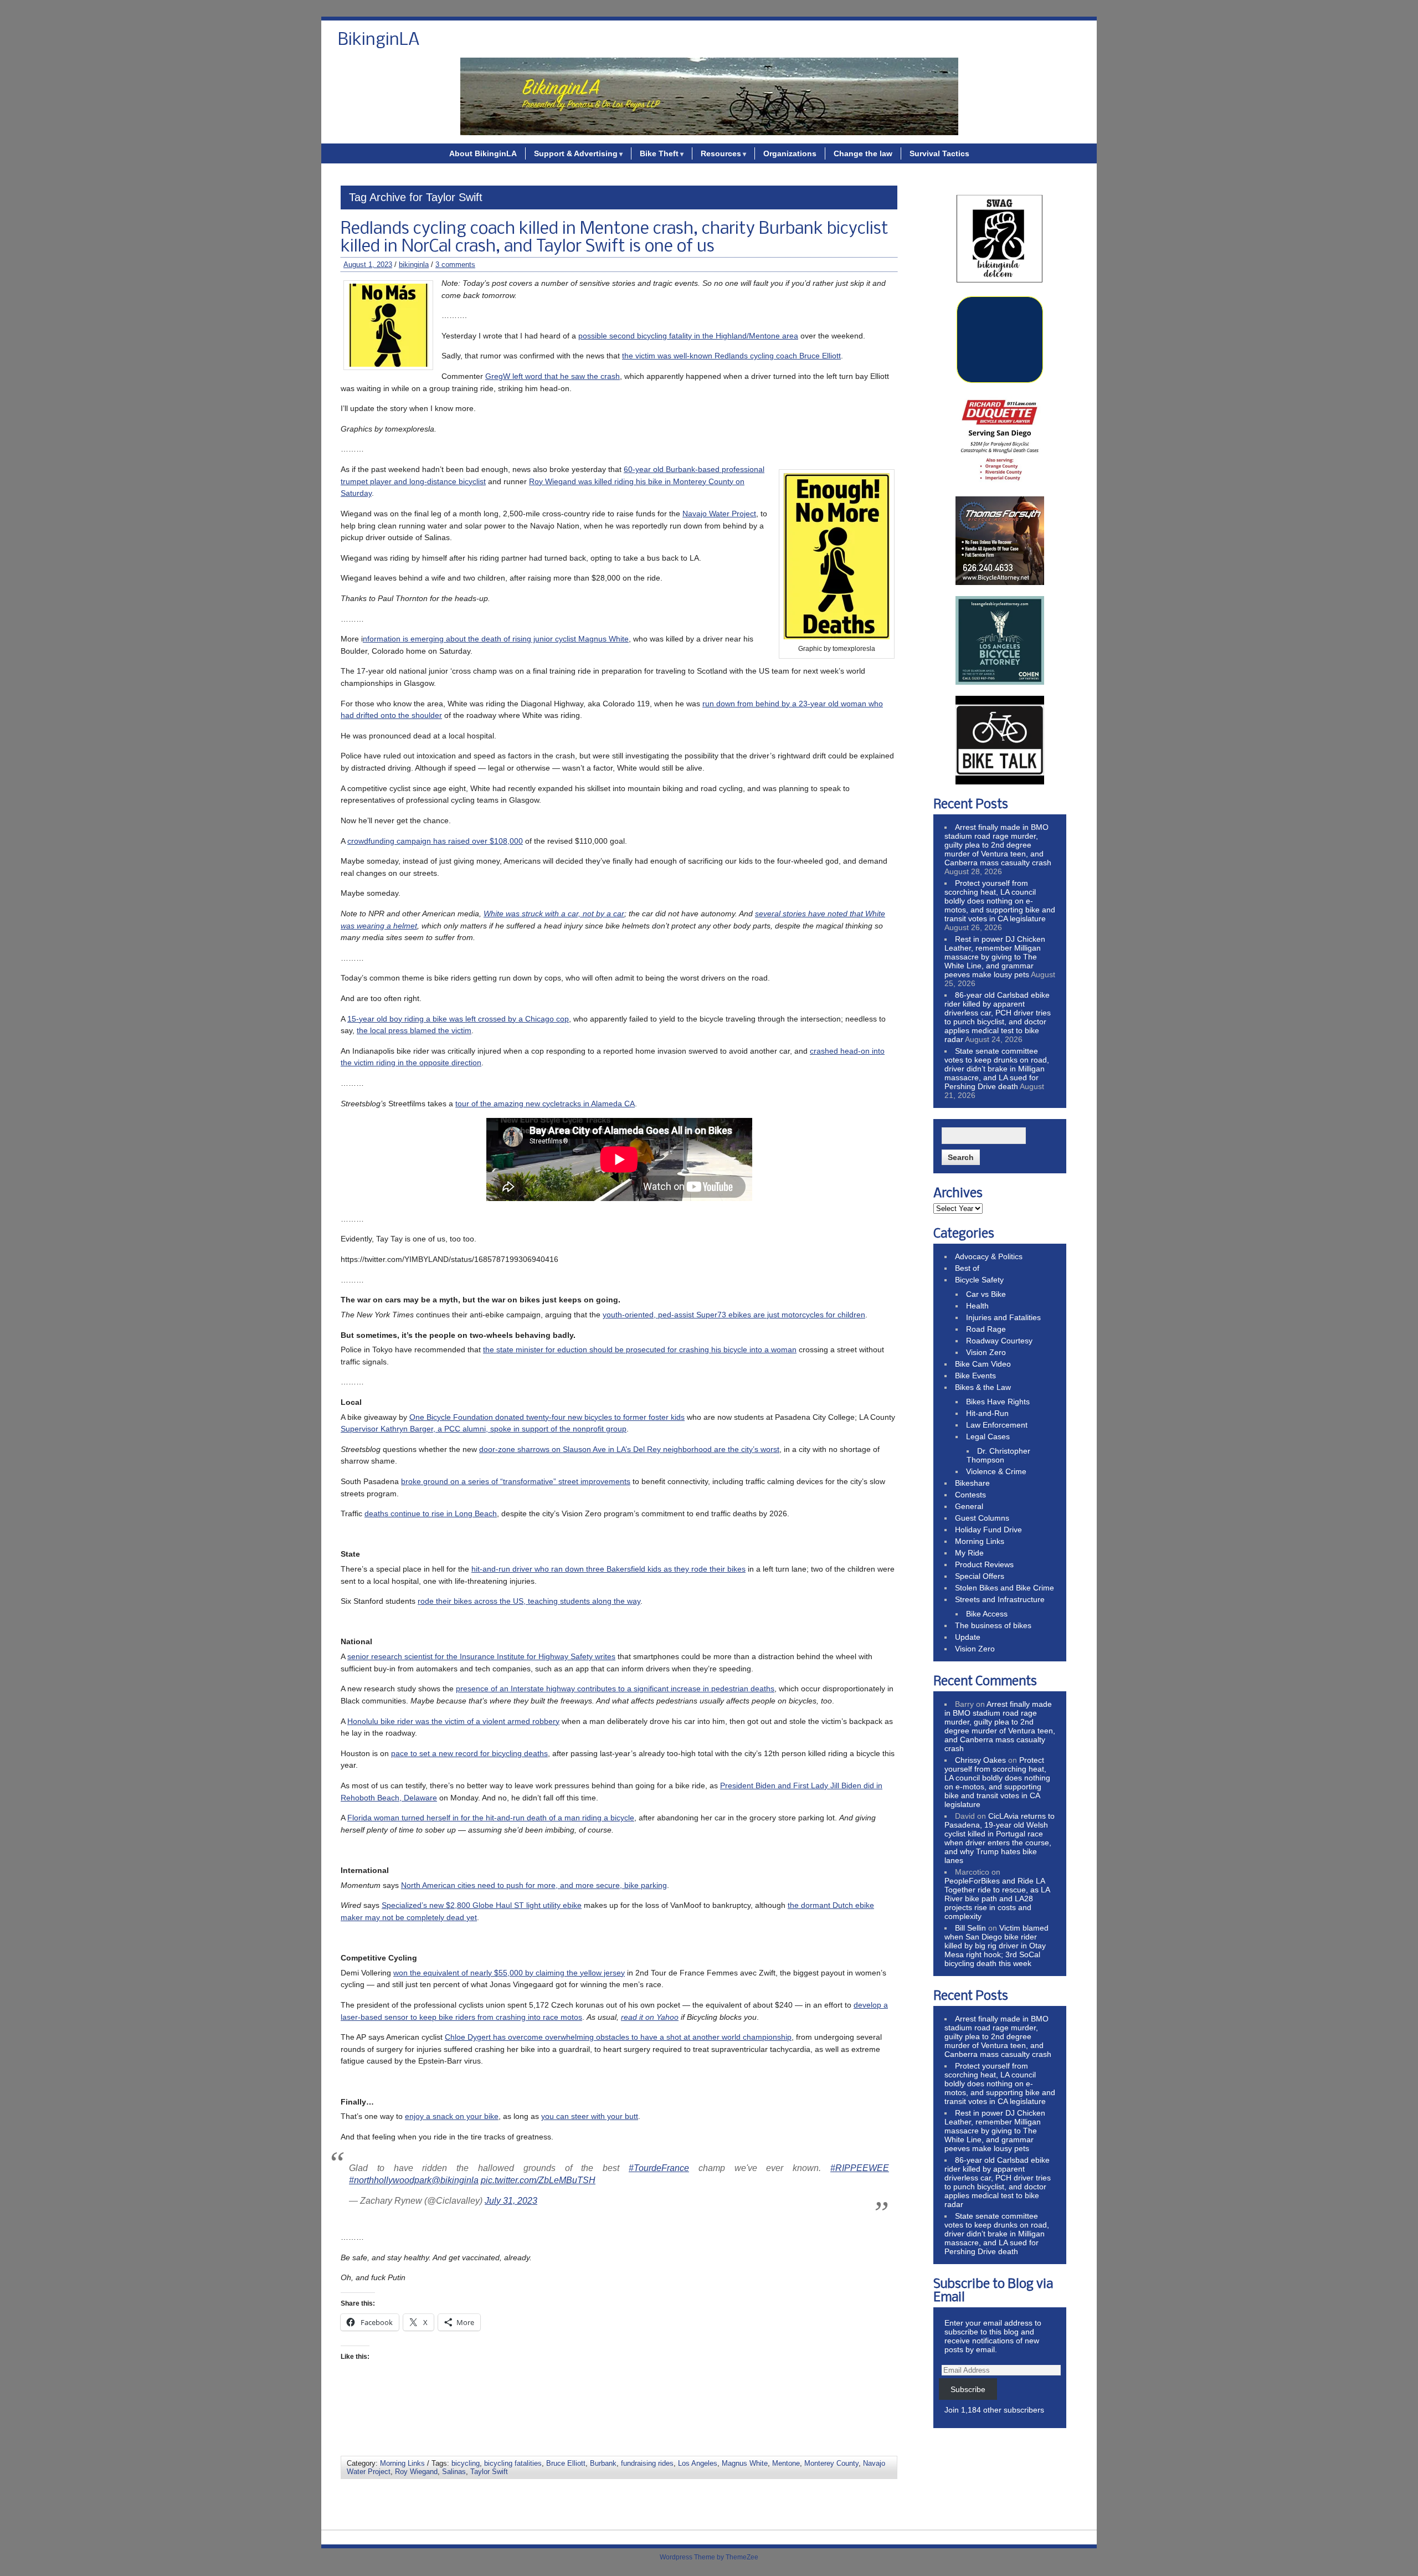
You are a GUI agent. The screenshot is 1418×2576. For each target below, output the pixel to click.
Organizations (790, 153)
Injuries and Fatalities (1003, 1317)
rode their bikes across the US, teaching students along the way (529, 1601)
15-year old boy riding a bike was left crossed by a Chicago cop (458, 1019)
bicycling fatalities (513, 2463)
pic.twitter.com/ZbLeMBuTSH (538, 2180)
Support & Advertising (576, 153)
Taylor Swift (489, 2472)
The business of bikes (993, 1625)
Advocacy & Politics (989, 1256)
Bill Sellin (970, 1928)
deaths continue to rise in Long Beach (431, 1513)
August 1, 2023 (368, 265)
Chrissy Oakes (980, 1760)
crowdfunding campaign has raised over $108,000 (435, 841)
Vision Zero (986, 1352)
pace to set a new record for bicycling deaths (469, 1753)
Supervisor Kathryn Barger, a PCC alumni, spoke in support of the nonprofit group (484, 1429)
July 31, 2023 (511, 2201)
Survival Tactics (939, 153)
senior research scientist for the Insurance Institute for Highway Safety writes (481, 1656)
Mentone (786, 2463)
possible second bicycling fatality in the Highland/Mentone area (688, 336)
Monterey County (831, 2463)
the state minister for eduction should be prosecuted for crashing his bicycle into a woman (640, 1349)
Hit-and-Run (987, 1413)
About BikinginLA (483, 153)
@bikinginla (455, 2180)
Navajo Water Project (719, 514)
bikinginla (414, 265)
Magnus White (745, 2463)
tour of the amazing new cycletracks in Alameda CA (545, 1104)
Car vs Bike (986, 1294)
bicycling (466, 2463)
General (969, 1506)
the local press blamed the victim (414, 1030)
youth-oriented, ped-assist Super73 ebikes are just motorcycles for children (734, 1315)
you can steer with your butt (590, 2116)
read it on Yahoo (650, 2017)
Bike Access (987, 1614)
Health (977, 1306)
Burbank (603, 2463)
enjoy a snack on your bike (452, 2116)
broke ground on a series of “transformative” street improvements (516, 1481)
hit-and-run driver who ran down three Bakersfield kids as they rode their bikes (608, 1569)
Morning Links (402, 2463)
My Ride (969, 1553)
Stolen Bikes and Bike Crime (1005, 1588)
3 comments (455, 265)
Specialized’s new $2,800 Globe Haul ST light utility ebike (482, 1905)
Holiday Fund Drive (988, 1530)
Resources (721, 153)
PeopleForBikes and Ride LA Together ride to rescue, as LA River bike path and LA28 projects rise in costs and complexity (997, 1898)
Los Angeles (698, 2463)
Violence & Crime (996, 1471)
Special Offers (980, 1576)
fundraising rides (647, 2463)
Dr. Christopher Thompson (998, 1455)
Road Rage (986, 1329)
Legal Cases (988, 1436)
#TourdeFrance (659, 2168)
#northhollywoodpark (390, 2180)
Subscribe (968, 2389)
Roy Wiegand (416, 2472)
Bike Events (975, 1376)
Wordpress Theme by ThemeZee (709, 2557)
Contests (970, 1495)
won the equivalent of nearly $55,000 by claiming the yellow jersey (509, 1973)
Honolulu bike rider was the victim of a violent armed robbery (453, 1721)
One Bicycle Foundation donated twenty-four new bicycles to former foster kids (547, 1417)
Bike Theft (659, 153)
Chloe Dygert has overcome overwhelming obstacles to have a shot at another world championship (618, 2037)
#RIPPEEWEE (860, 2168)
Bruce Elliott (566, 2463)
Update (968, 1637)
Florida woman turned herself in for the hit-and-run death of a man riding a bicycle (491, 1818)
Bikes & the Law (983, 1387)
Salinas (454, 2472)
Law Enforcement (997, 1425)
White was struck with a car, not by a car (554, 914)
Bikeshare (972, 1483)
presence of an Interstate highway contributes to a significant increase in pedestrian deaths (615, 1689)
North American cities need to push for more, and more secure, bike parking (534, 1885)
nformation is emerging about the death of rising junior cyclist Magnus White (496, 639)
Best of (967, 1268)
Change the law (863, 153)
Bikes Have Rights (998, 1402)
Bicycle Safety (979, 1280)
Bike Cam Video (983, 1364)
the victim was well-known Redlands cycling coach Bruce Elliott (731, 356)
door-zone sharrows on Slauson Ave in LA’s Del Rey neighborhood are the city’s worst (629, 1449)
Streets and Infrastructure (1000, 1599)
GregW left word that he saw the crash (553, 376)
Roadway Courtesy (999, 1341)
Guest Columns (982, 1518)
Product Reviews (984, 1564)
